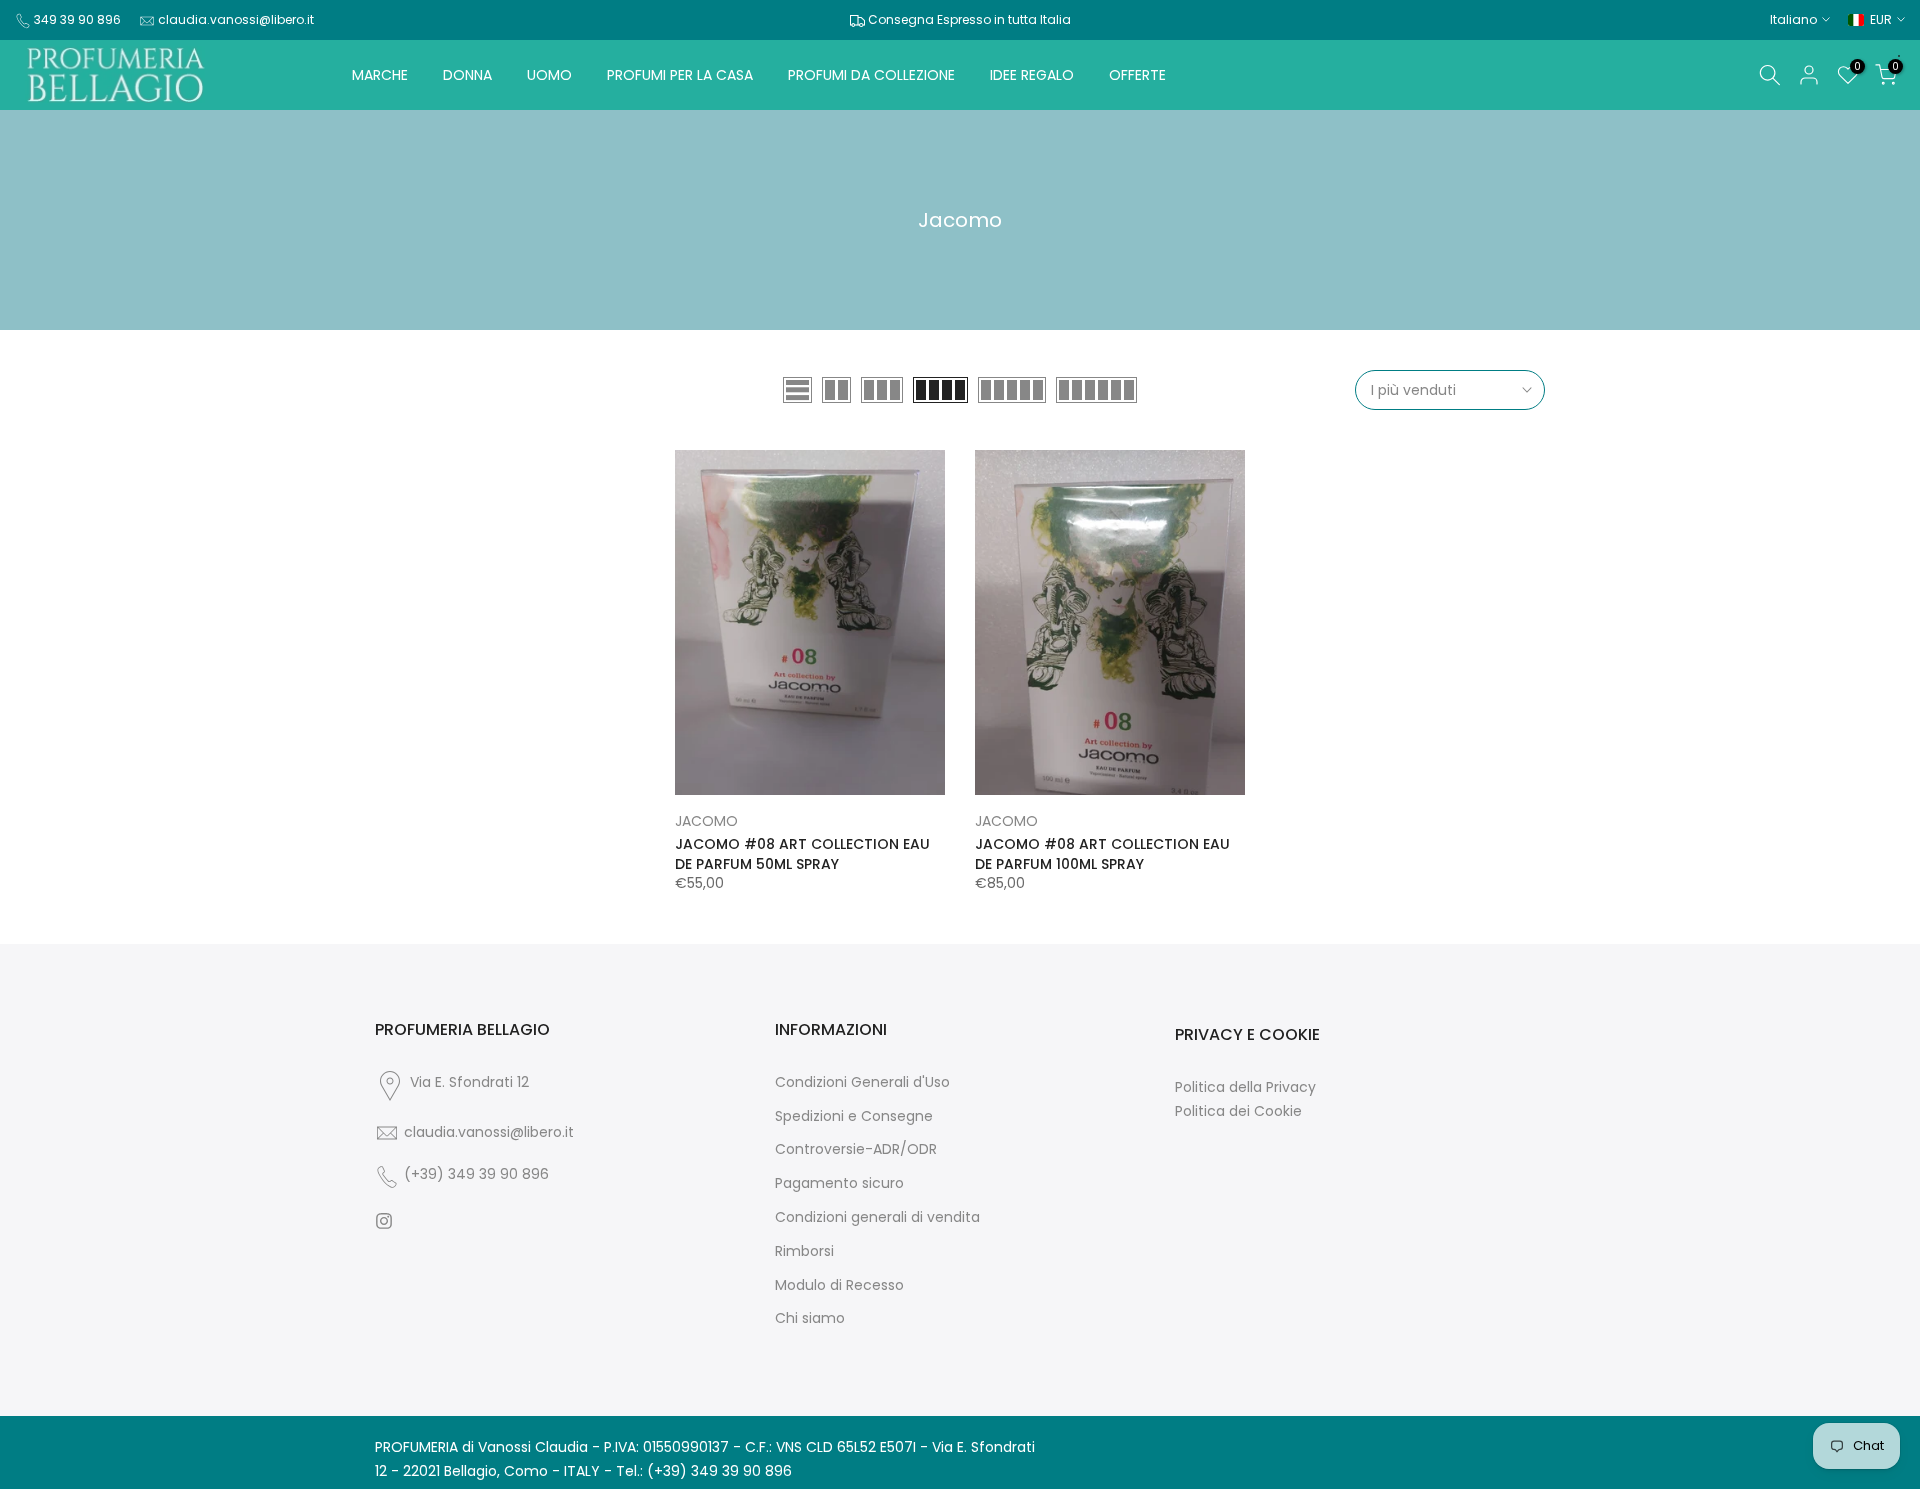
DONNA (467, 75)
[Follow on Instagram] (384, 1221)
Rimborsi (804, 1251)
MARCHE (380, 75)
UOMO (549, 75)
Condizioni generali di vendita (877, 1217)
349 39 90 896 (77, 19)
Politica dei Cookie (1238, 1111)
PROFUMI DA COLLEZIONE (871, 75)
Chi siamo (810, 1318)
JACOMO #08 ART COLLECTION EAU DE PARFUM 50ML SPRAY (802, 854)
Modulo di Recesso (839, 1285)
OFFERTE (1137, 75)
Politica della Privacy (1245, 1087)
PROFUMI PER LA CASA (680, 75)
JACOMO (706, 821)
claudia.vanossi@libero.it (236, 19)
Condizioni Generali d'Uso (862, 1082)
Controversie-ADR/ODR (856, 1149)
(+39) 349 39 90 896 (476, 1174)
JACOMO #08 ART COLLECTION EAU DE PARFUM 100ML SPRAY (1102, 854)
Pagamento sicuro (839, 1183)
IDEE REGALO (1032, 75)
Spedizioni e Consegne (854, 1116)
